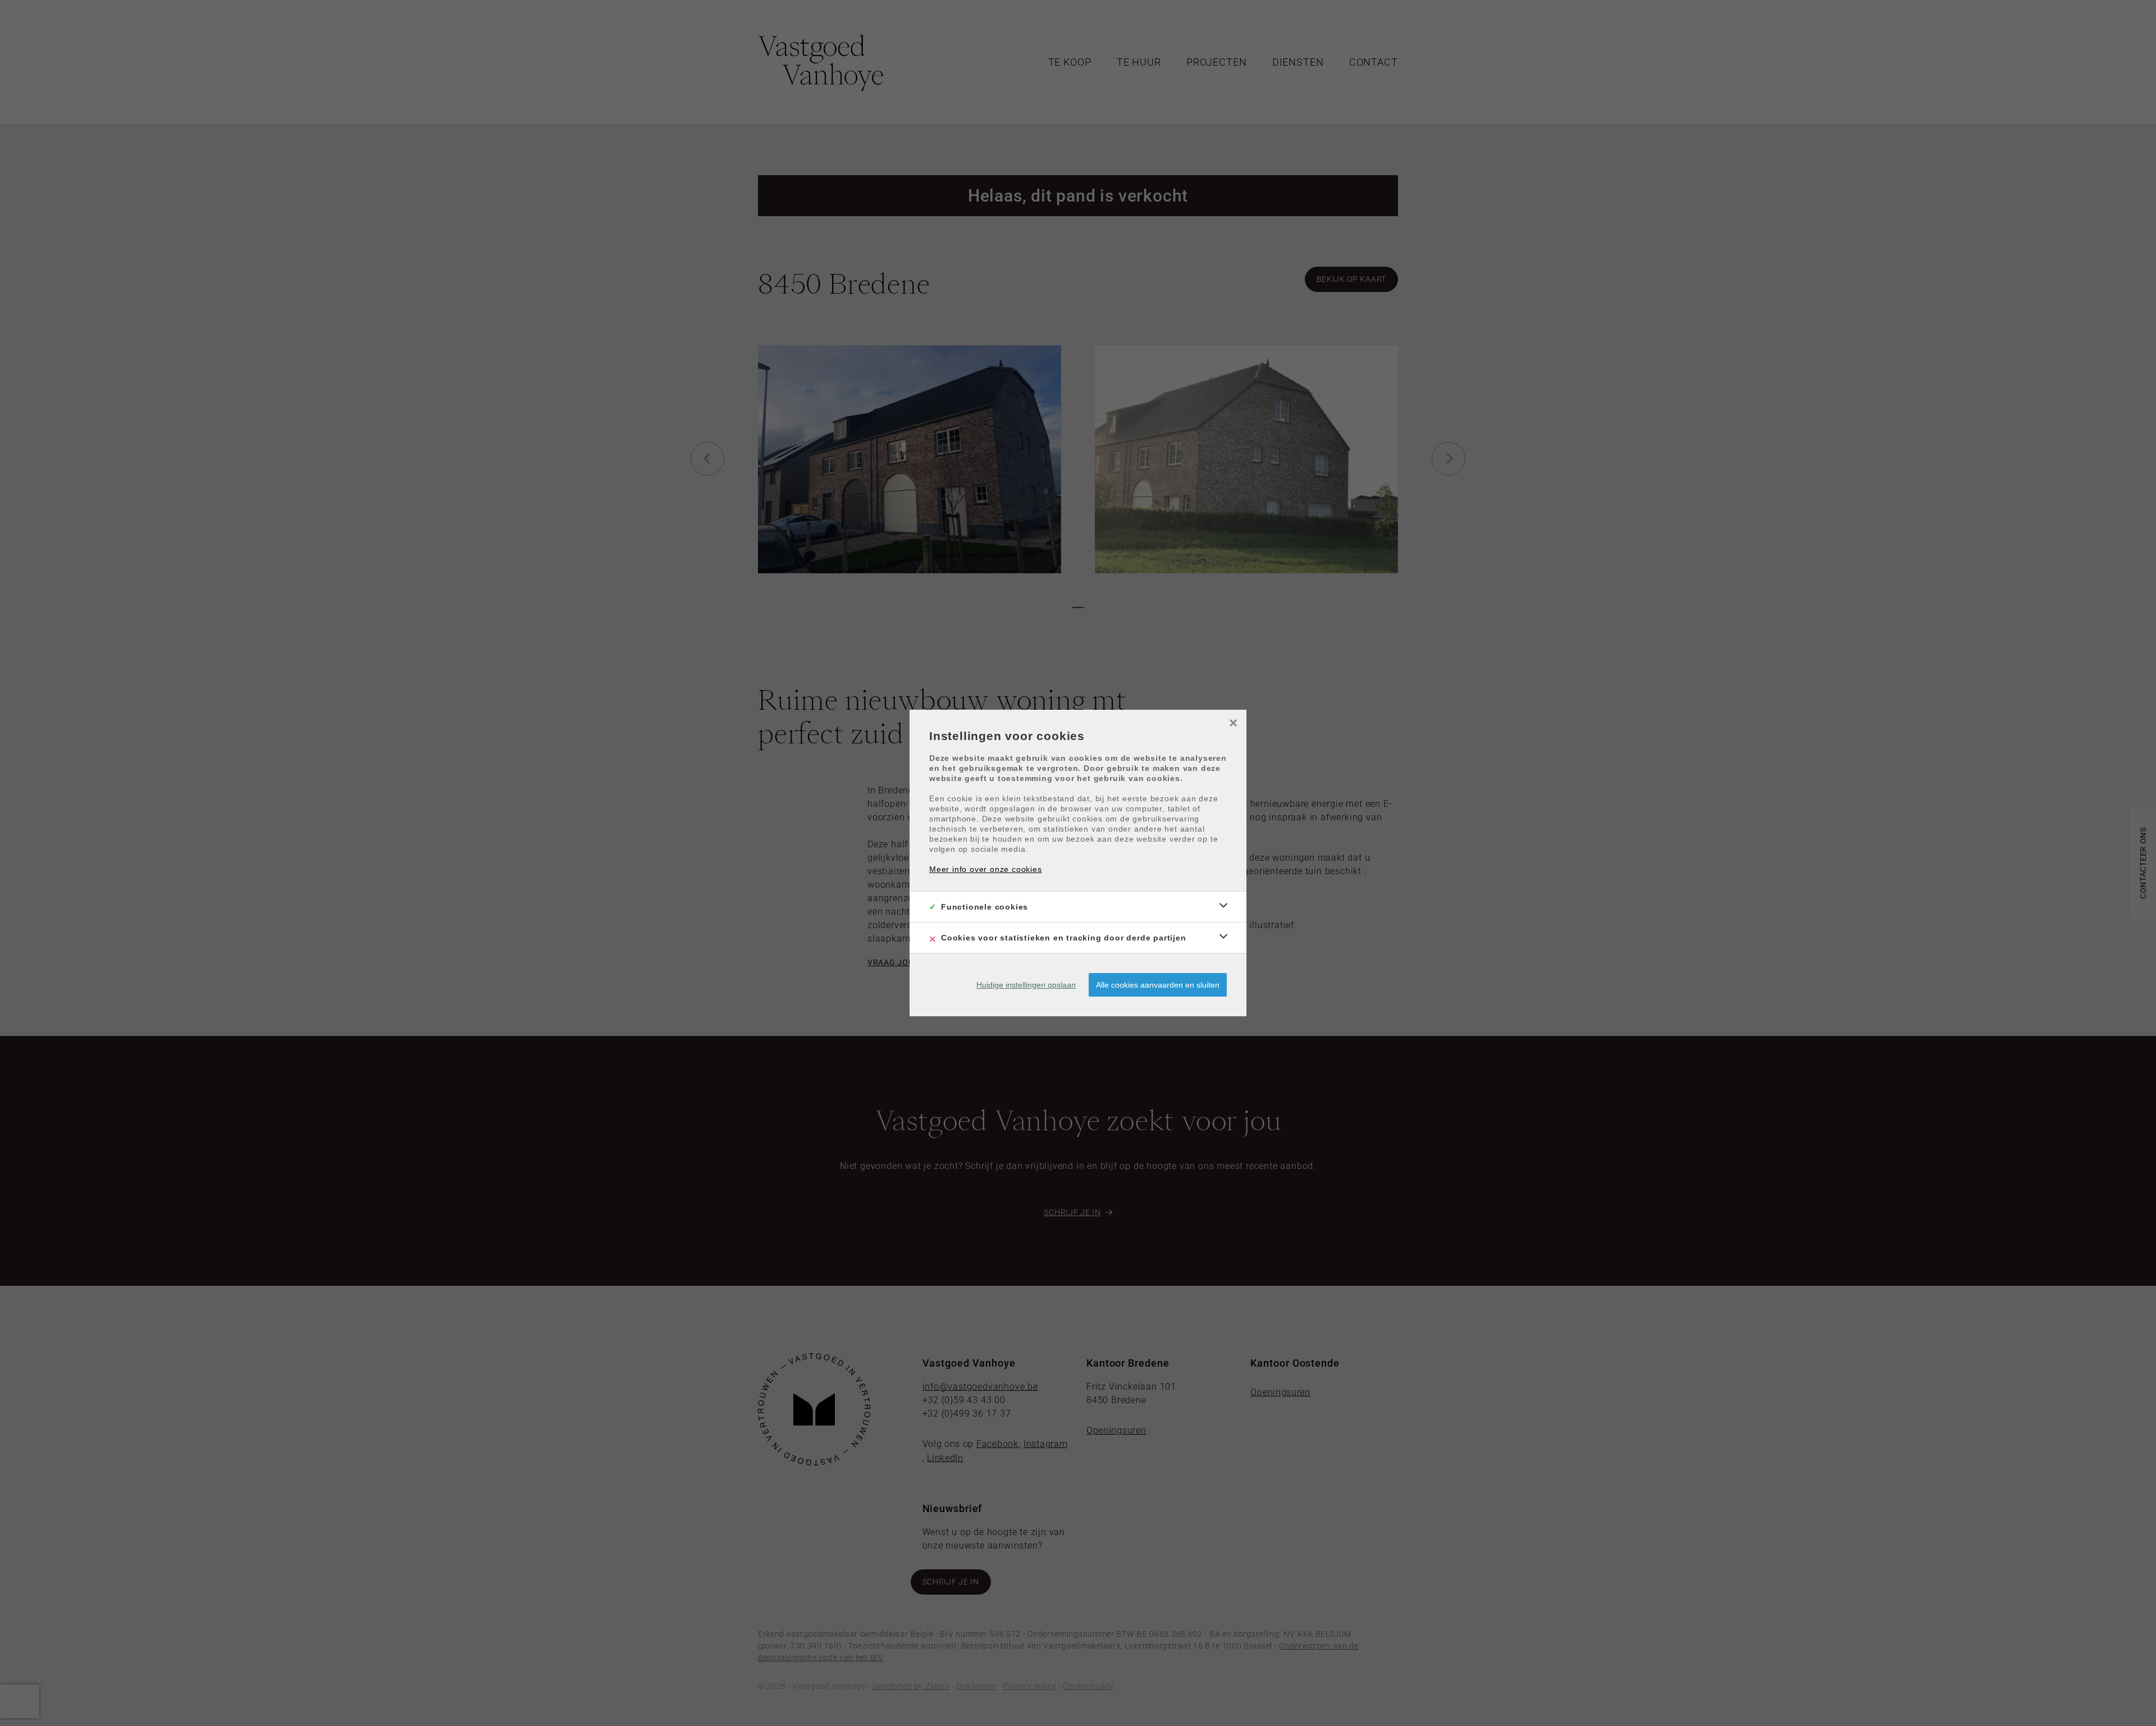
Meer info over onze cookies (986, 869)
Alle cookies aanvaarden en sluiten (1158, 985)
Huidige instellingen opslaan (1026, 985)
